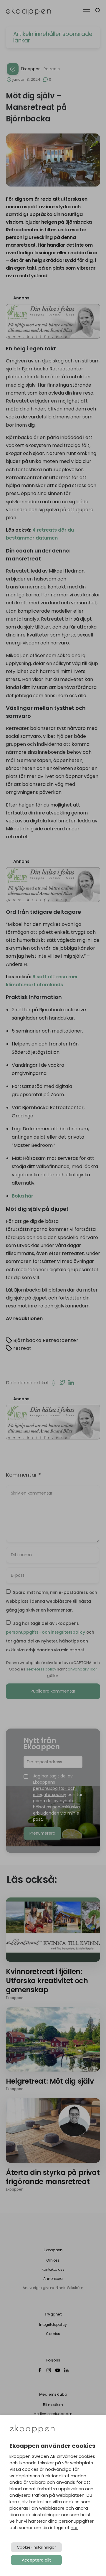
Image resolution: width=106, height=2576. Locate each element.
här (74, 2528)
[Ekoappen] (32, 2429)
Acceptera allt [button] (36, 2560)
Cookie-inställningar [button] (36, 2547)
